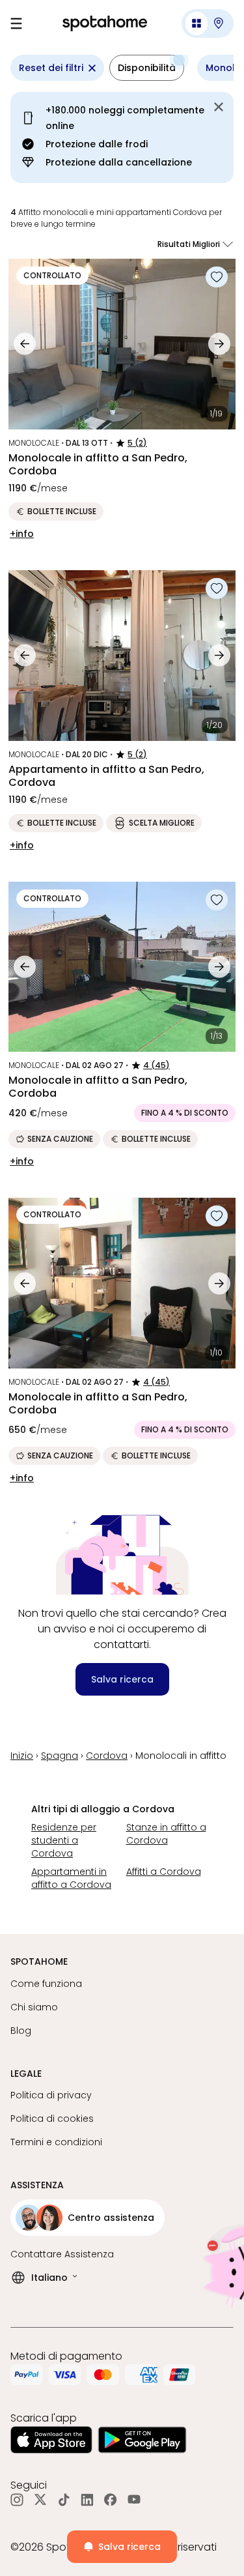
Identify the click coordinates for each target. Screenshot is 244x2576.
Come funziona (46, 1984)
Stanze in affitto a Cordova (166, 1834)
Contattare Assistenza (62, 2254)
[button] (208, 23)
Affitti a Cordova (164, 1872)
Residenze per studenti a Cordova (64, 1840)
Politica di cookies (52, 2119)
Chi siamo (34, 2007)
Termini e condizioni (56, 2142)
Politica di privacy (51, 2095)
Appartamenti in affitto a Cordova (71, 1878)
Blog (21, 2031)
